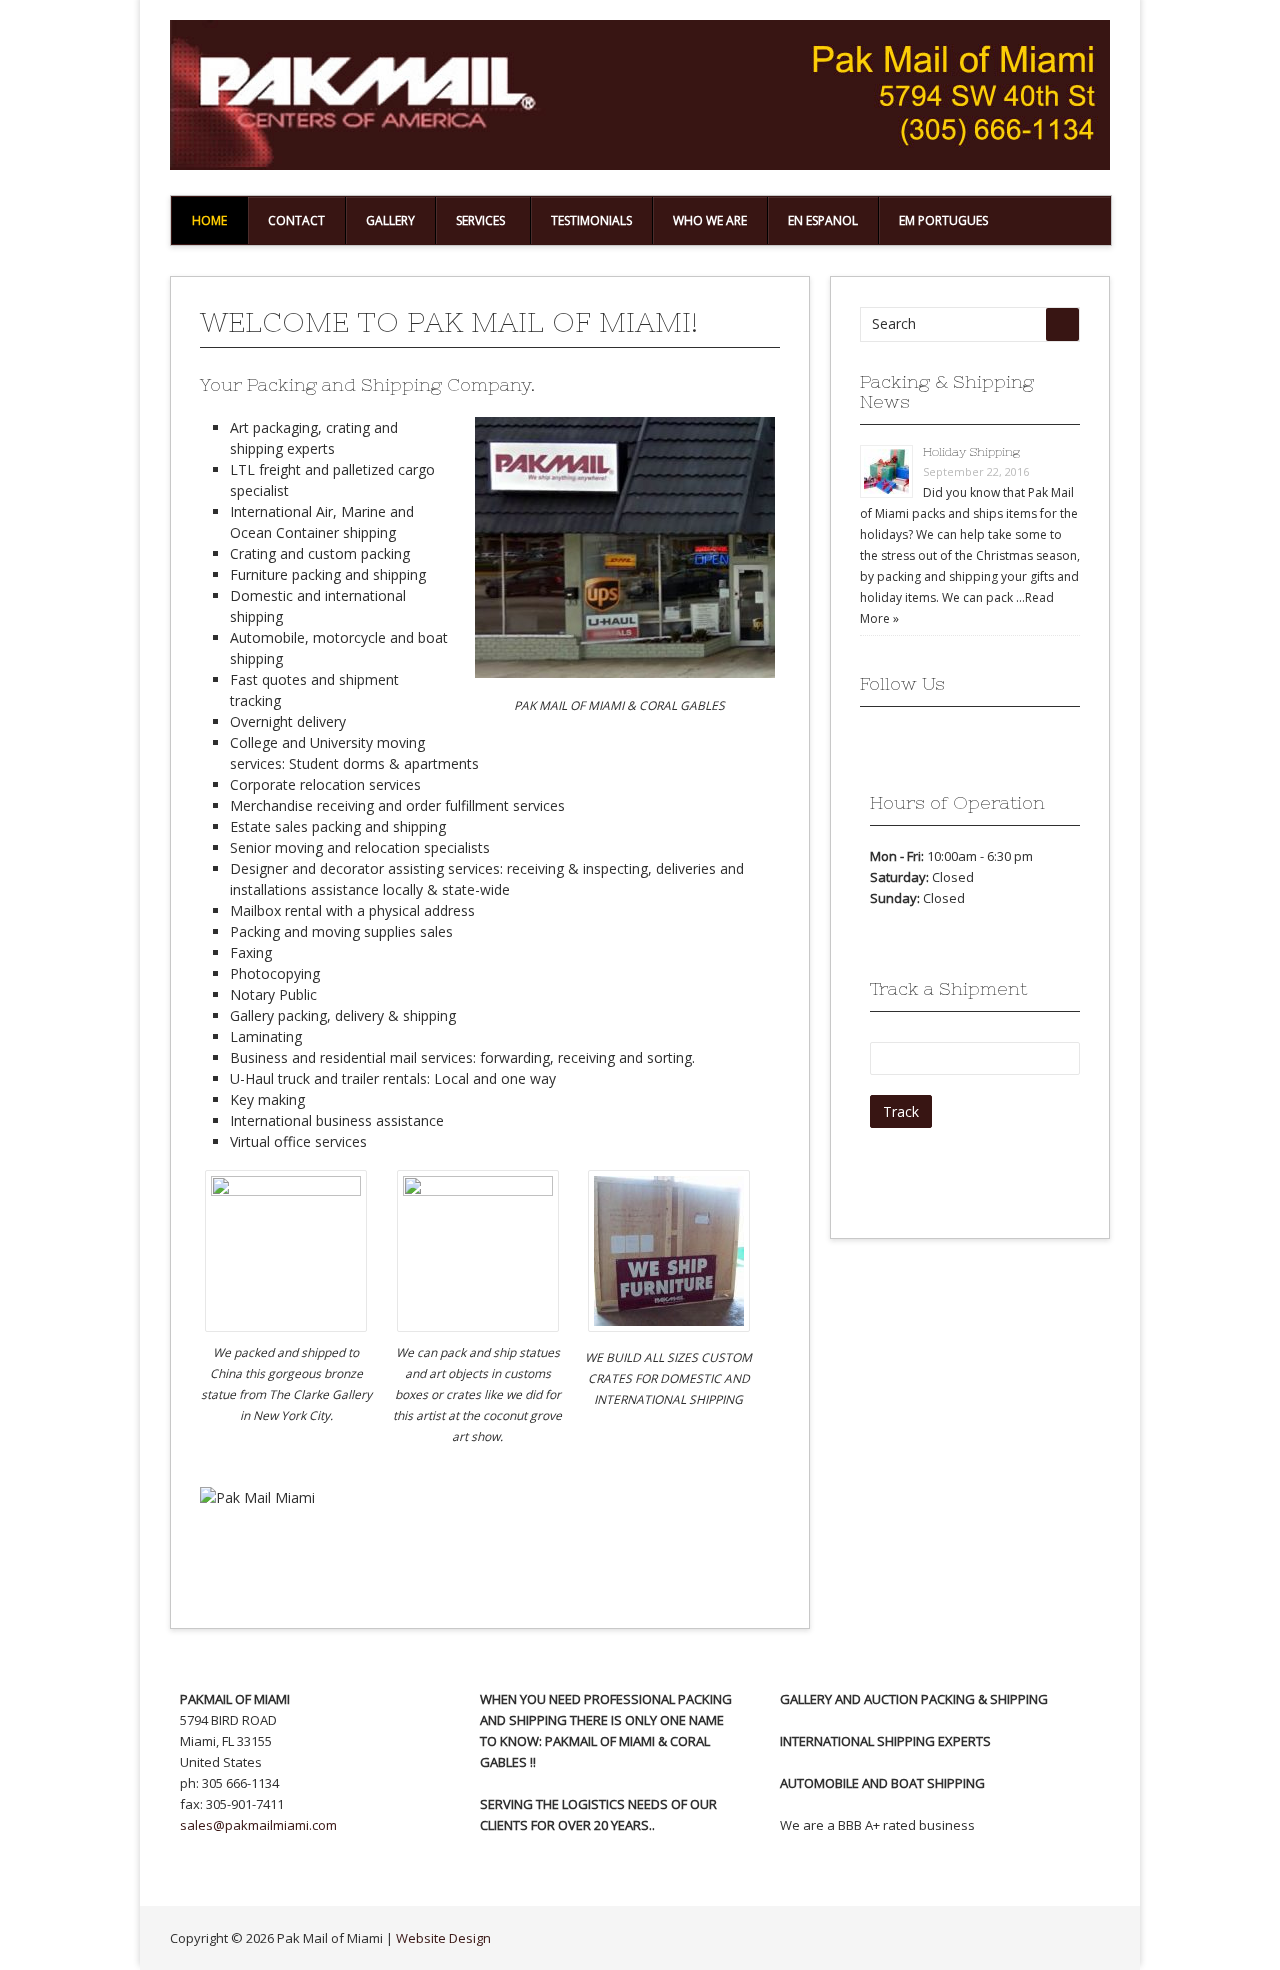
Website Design (443, 1938)
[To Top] (1090, 1938)
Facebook (875, 742)
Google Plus (909, 742)
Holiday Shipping (971, 452)
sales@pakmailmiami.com (258, 1825)
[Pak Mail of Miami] (640, 164)
